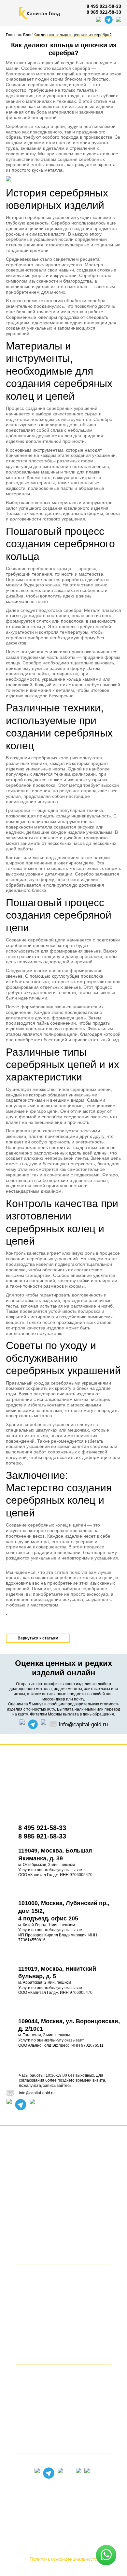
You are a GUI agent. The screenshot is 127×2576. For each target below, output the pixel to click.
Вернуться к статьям (38, 1638)
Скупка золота (63, 2286)
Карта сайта (63, 2233)
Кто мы (63, 2387)
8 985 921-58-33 (104, 12)
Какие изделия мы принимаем (64, 2398)
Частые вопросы (64, 2434)
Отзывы (64, 2178)
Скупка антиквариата (63, 2332)
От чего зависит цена (64, 2410)
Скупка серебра (63, 2297)
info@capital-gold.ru (83, 1724)
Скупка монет (63, 2356)
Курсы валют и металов (63, 2255)
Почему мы (63, 2422)
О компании (64, 2200)
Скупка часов (64, 2344)
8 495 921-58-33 (104, 6)
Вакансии (64, 2211)
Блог (64, 2244)
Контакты (63, 2189)
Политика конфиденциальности (63, 2559)
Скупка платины (63, 2309)
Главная (63, 2156)
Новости (64, 2167)
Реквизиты (64, 2222)
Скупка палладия (63, 2321)
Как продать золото (64, 2445)
